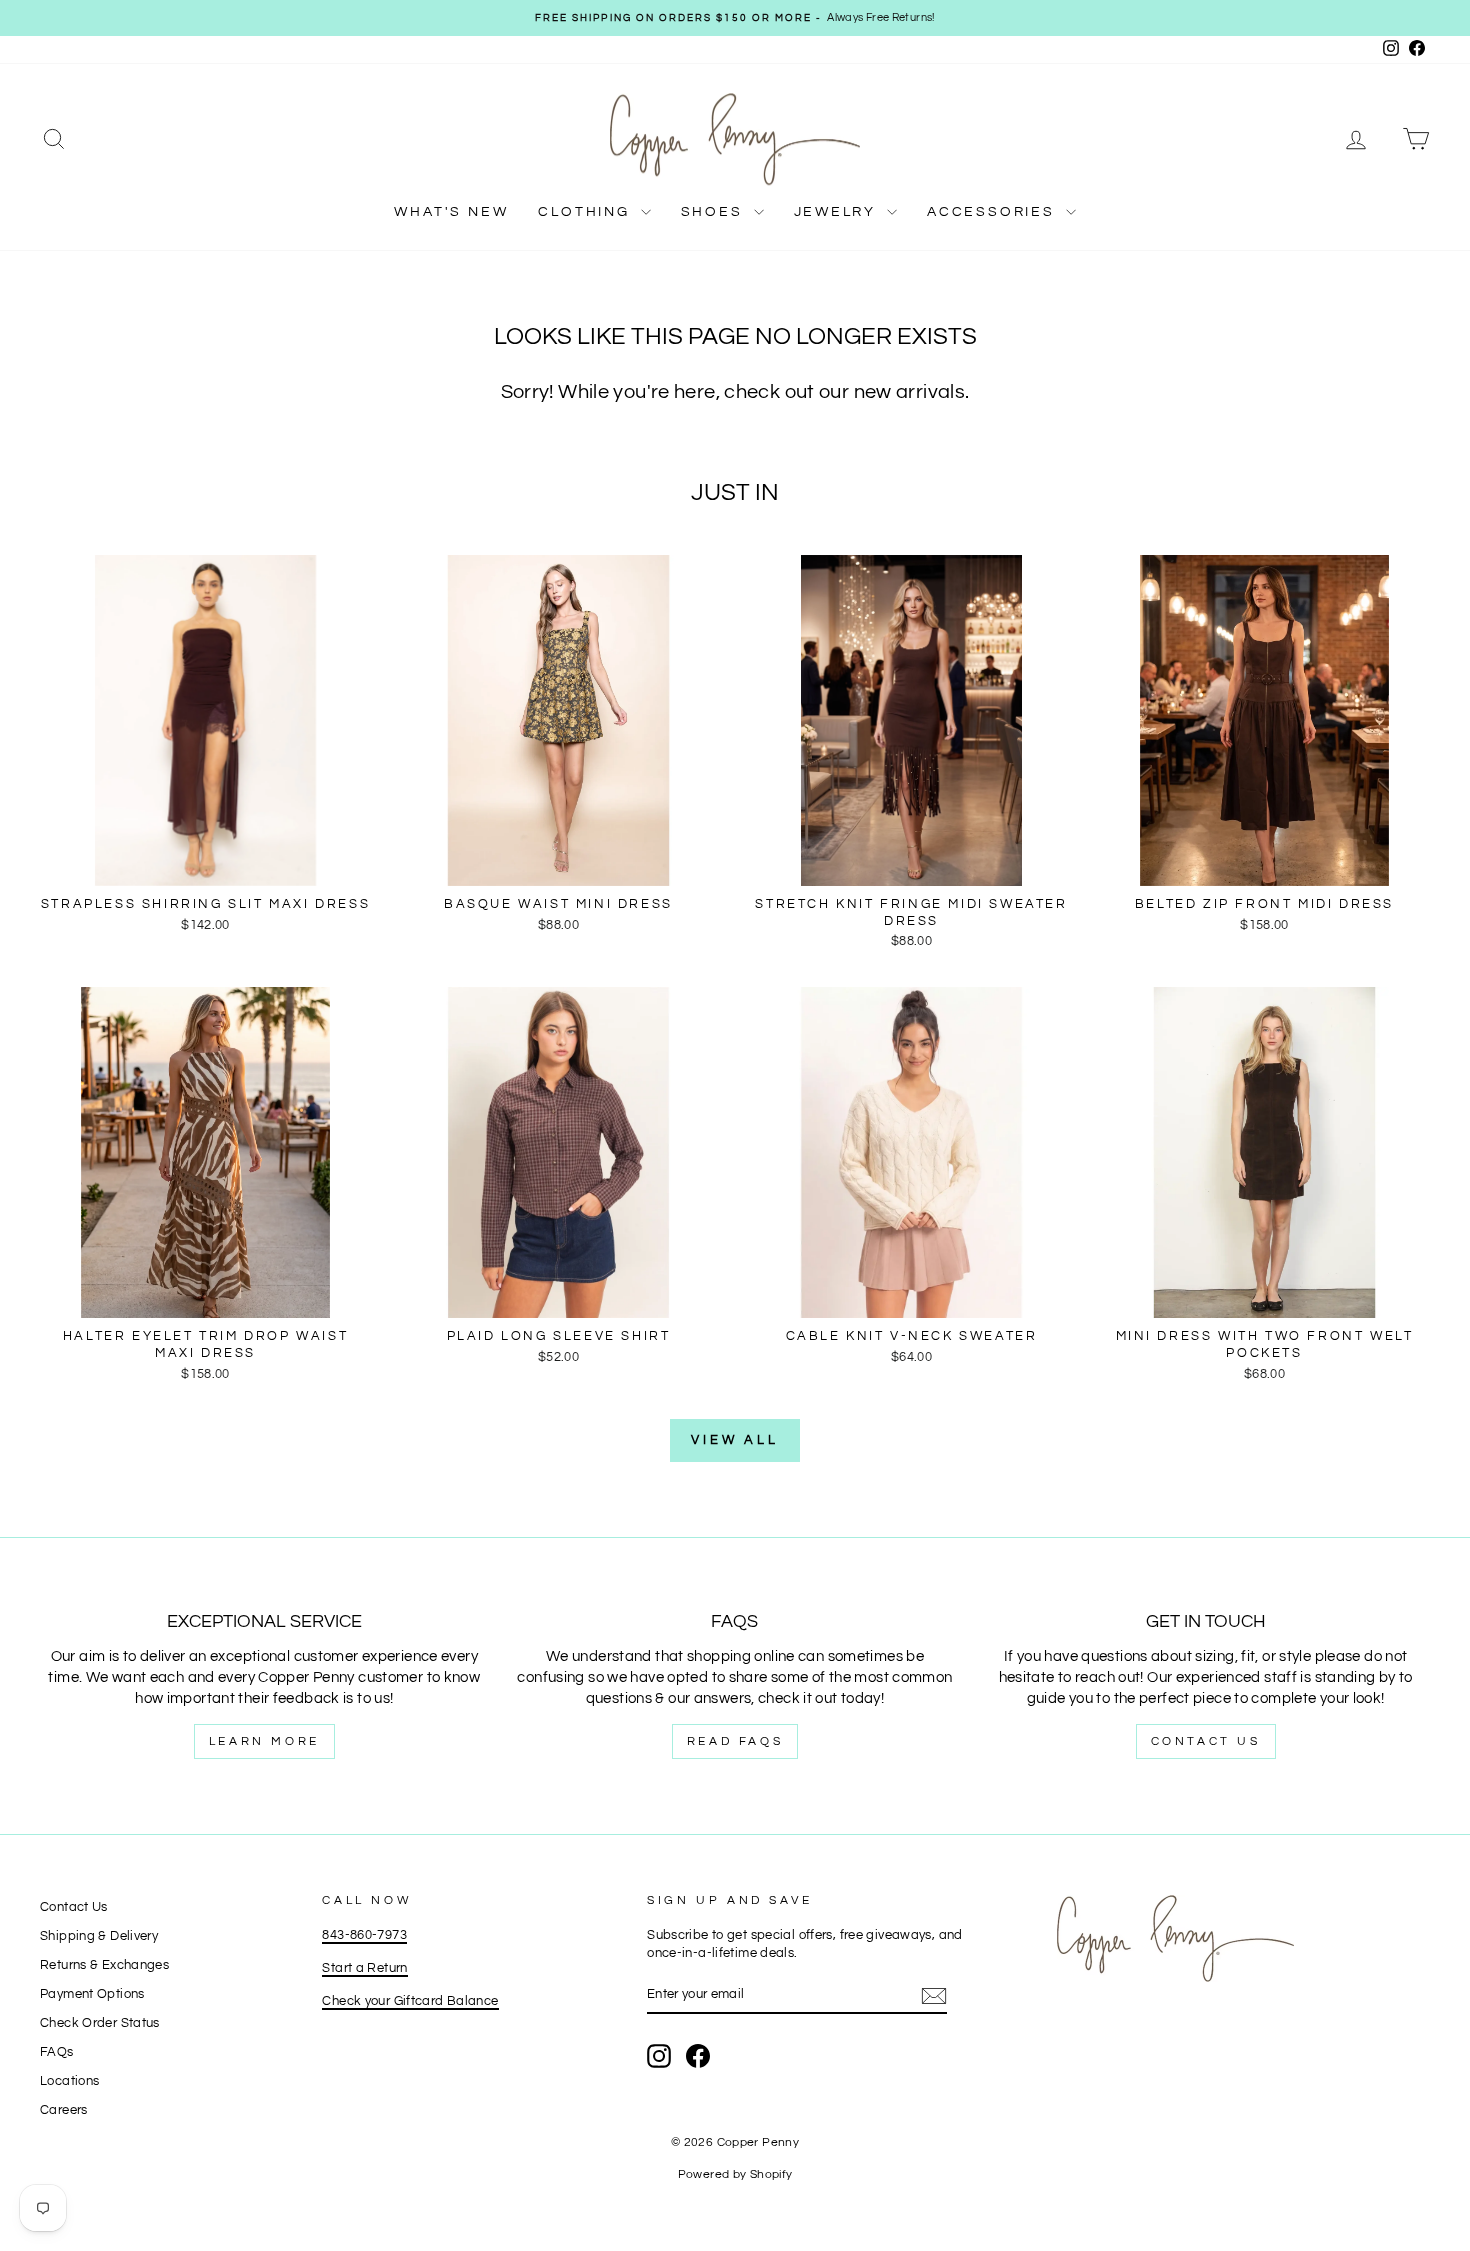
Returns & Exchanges (104, 1965)
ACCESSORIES (994, 212)
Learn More (264, 1741)
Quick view (205, 864)
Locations (69, 2081)
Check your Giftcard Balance (410, 2001)
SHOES (715, 212)
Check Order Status (100, 2023)
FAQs (57, 2052)
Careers (64, 2110)
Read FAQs (735, 1741)
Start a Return (364, 1968)
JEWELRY (838, 212)
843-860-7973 (364, 1935)
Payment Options (92, 1994)
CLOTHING (586, 212)
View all (735, 1440)
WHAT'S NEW (451, 212)
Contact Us (1206, 1741)
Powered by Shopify (735, 2174)
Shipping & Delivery (99, 1936)
